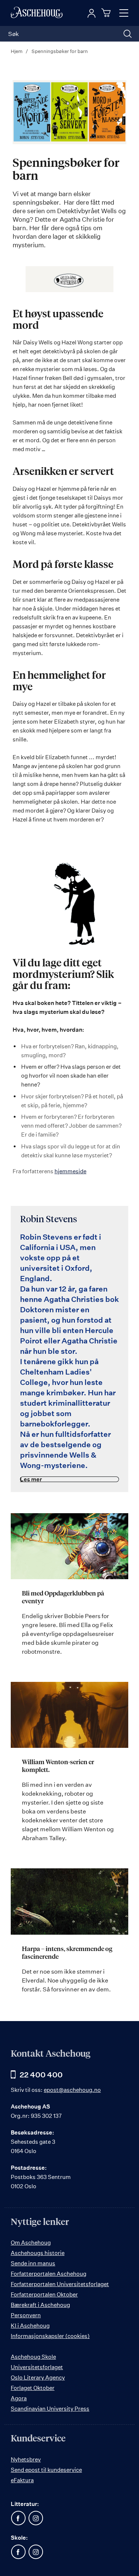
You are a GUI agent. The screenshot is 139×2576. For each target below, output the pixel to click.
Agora (19, 2398)
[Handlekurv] (107, 13)
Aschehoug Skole (33, 2357)
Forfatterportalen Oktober (44, 2294)
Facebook (18, 2518)
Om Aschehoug (31, 2243)
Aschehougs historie (38, 2253)
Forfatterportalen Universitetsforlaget (60, 2284)
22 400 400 (41, 2075)
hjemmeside (70, 1171)
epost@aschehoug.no (72, 2090)
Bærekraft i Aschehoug (40, 2305)
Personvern (26, 2315)
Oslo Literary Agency (38, 2377)
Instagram (36, 2518)
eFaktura (22, 2480)
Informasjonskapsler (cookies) (50, 2336)
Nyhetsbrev (26, 2459)
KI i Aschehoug (30, 2326)
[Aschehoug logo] (37, 13)
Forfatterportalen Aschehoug (49, 2274)
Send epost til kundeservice (46, 2470)
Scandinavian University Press (50, 2409)
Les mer (31, 1479)
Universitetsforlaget (37, 2367)
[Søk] (128, 34)
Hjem (17, 51)
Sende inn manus (33, 2263)
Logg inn (92, 13)
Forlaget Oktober (33, 2388)
